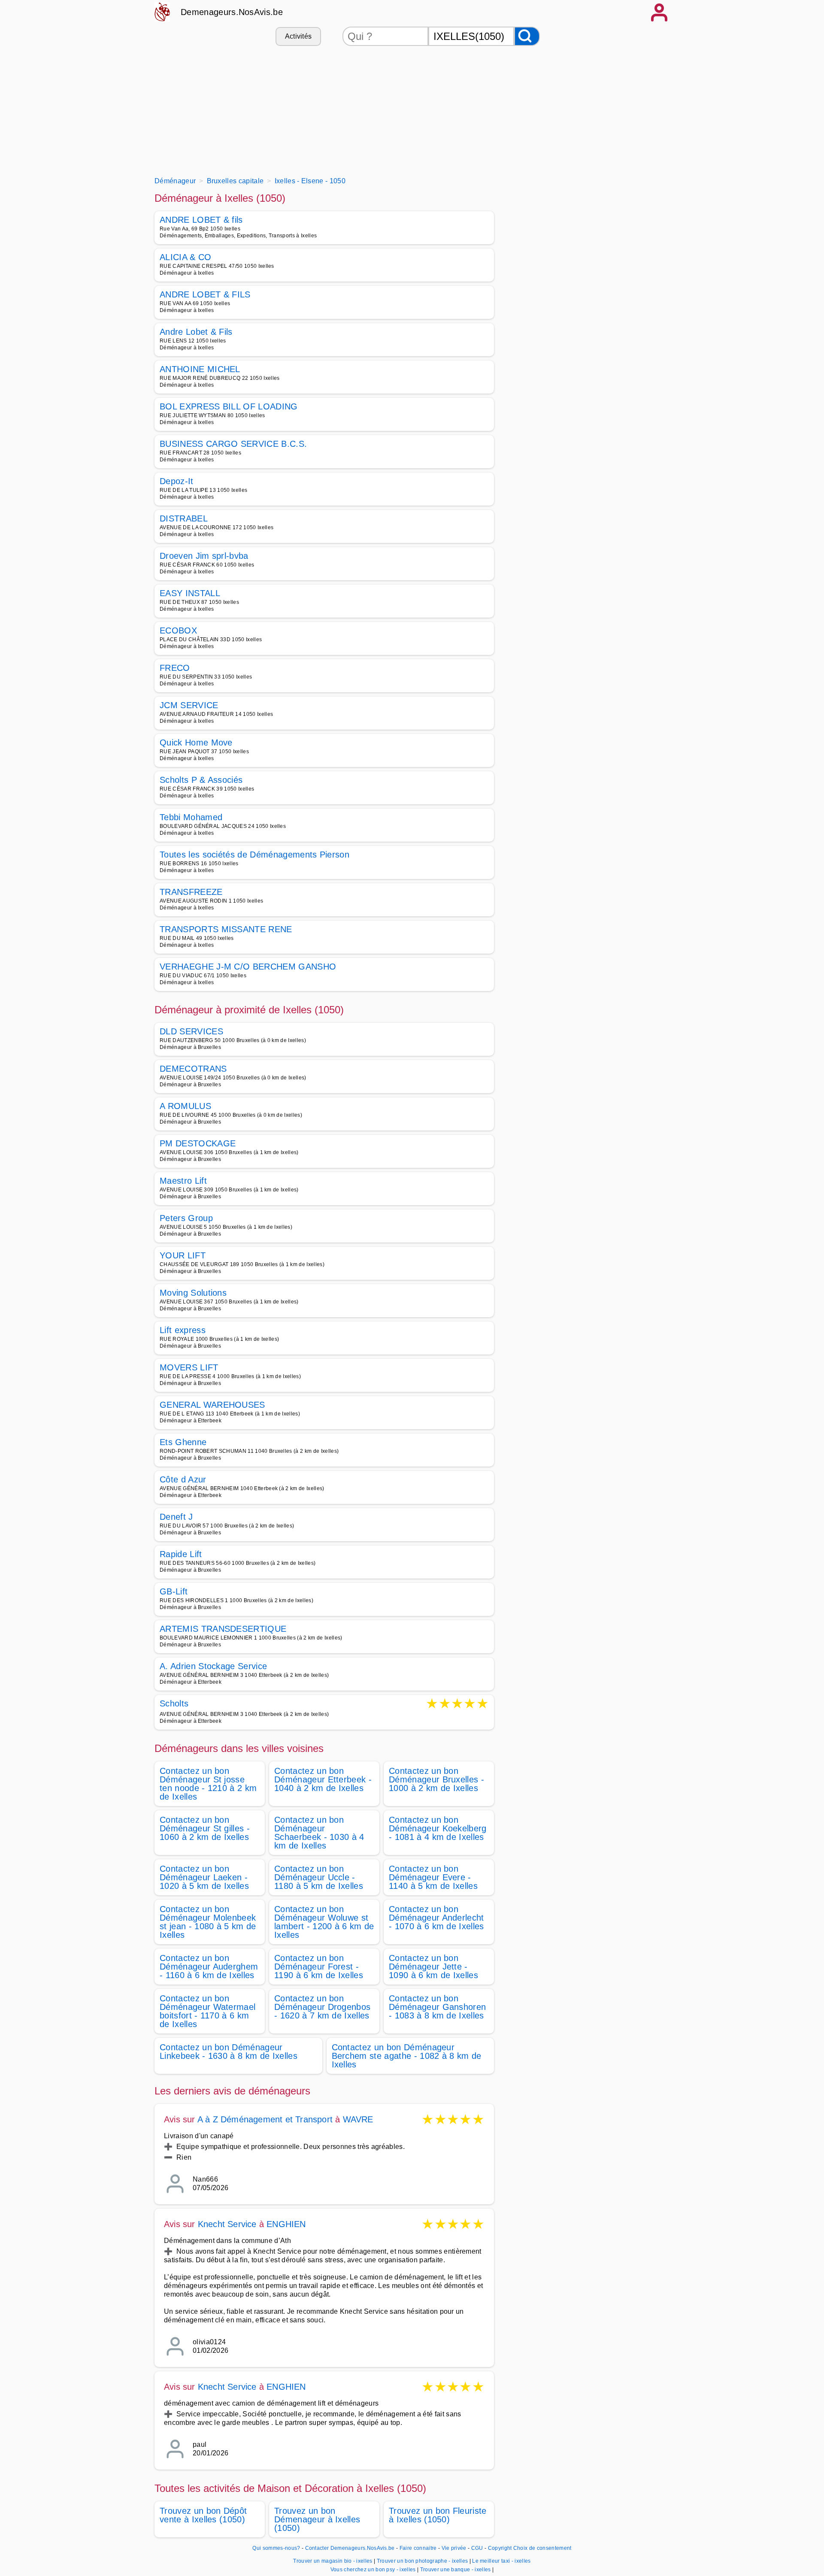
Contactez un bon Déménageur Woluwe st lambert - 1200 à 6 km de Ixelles (324, 1922)
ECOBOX (178, 630)
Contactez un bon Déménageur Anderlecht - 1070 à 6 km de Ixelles (436, 1918)
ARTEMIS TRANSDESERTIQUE (223, 1629)
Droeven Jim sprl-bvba (204, 556)
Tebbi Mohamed (191, 817)
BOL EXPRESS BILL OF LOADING (229, 406)
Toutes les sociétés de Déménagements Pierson (254, 855)
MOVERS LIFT (189, 1367)
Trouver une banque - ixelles (456, 2570)
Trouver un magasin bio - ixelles (333, 2561)
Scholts (174, 1704)
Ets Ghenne (183, 1442)
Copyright (500, 2548)
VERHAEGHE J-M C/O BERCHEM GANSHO (248, 967)
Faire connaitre (418, 2548)
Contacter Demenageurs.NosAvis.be (350, 2548)
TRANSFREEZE (191, 892)
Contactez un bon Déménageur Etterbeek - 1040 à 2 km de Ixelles (323, 1779)
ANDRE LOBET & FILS (205, 294)
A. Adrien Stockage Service (213, 1666)
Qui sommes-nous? (276, 2548)
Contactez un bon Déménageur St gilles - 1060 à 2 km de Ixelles (205, 1828)
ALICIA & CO (186, 257)
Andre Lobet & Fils (196, 332)
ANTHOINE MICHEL (200, 369)
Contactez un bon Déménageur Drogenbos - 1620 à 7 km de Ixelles (322, 2007)
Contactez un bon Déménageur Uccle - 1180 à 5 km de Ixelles (319, 1877)
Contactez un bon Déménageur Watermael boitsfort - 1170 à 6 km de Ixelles (208, 2011)
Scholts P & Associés (201, 780)
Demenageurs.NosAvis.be (232, 12)
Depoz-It (177, 481)
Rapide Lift (181, 1554)
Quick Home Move (196, 742)
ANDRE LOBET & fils (201, 220)
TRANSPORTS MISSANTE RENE (226, 929)
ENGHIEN (286, 2224)
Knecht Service (227, 2224)
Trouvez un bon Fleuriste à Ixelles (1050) (438, 2515)
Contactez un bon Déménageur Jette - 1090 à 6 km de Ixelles (433, 1967)
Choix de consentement (542, 2548)
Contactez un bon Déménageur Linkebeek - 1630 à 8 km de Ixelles (229, 2052)
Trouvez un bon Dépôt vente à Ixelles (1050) (203, 2515)
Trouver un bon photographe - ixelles (423, 2561)
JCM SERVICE (189, 705)
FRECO (175, 668)
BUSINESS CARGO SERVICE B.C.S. (233, 444)
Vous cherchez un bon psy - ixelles (373, 2570)
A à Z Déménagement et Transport (265, 2119)
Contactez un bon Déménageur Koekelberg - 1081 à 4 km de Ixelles (438, 1828)
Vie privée (454, 2548)
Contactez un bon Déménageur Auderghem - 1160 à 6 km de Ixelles (209, 1967)
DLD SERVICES (191, 1031)
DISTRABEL (184, 518)
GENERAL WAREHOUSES (212, 1405)
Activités (298, 36)
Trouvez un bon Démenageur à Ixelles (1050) (317, 2519)
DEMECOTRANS (193, 1069)
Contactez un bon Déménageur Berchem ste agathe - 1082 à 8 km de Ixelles (407, 2056)
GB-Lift (174, 1591)
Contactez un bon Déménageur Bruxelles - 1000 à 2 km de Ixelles (436, 1779)
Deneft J (176, 1517)
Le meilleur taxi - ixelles (501, 2561)
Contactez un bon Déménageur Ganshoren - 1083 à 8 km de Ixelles (437, 2007)
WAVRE (358, 2119)
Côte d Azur (183, 1479)
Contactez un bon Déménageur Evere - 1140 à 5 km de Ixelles (433, 1877)
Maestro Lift (183, 1181)
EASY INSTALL (190, 593)
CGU (477, 2548)
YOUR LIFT (183, 1255)
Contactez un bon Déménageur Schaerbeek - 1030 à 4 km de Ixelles (319, 1833)
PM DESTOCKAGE (198, 1143)
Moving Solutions (193, 1293)
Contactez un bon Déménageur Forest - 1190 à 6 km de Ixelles (319, 1967)
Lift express (183, 1330)
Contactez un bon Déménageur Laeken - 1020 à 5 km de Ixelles (204, 1877)
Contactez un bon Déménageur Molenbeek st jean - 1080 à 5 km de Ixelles (208, 1922)
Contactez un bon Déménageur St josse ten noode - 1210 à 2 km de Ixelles (208, 1784)
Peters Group (186, 1218)
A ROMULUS (185, 1106)
